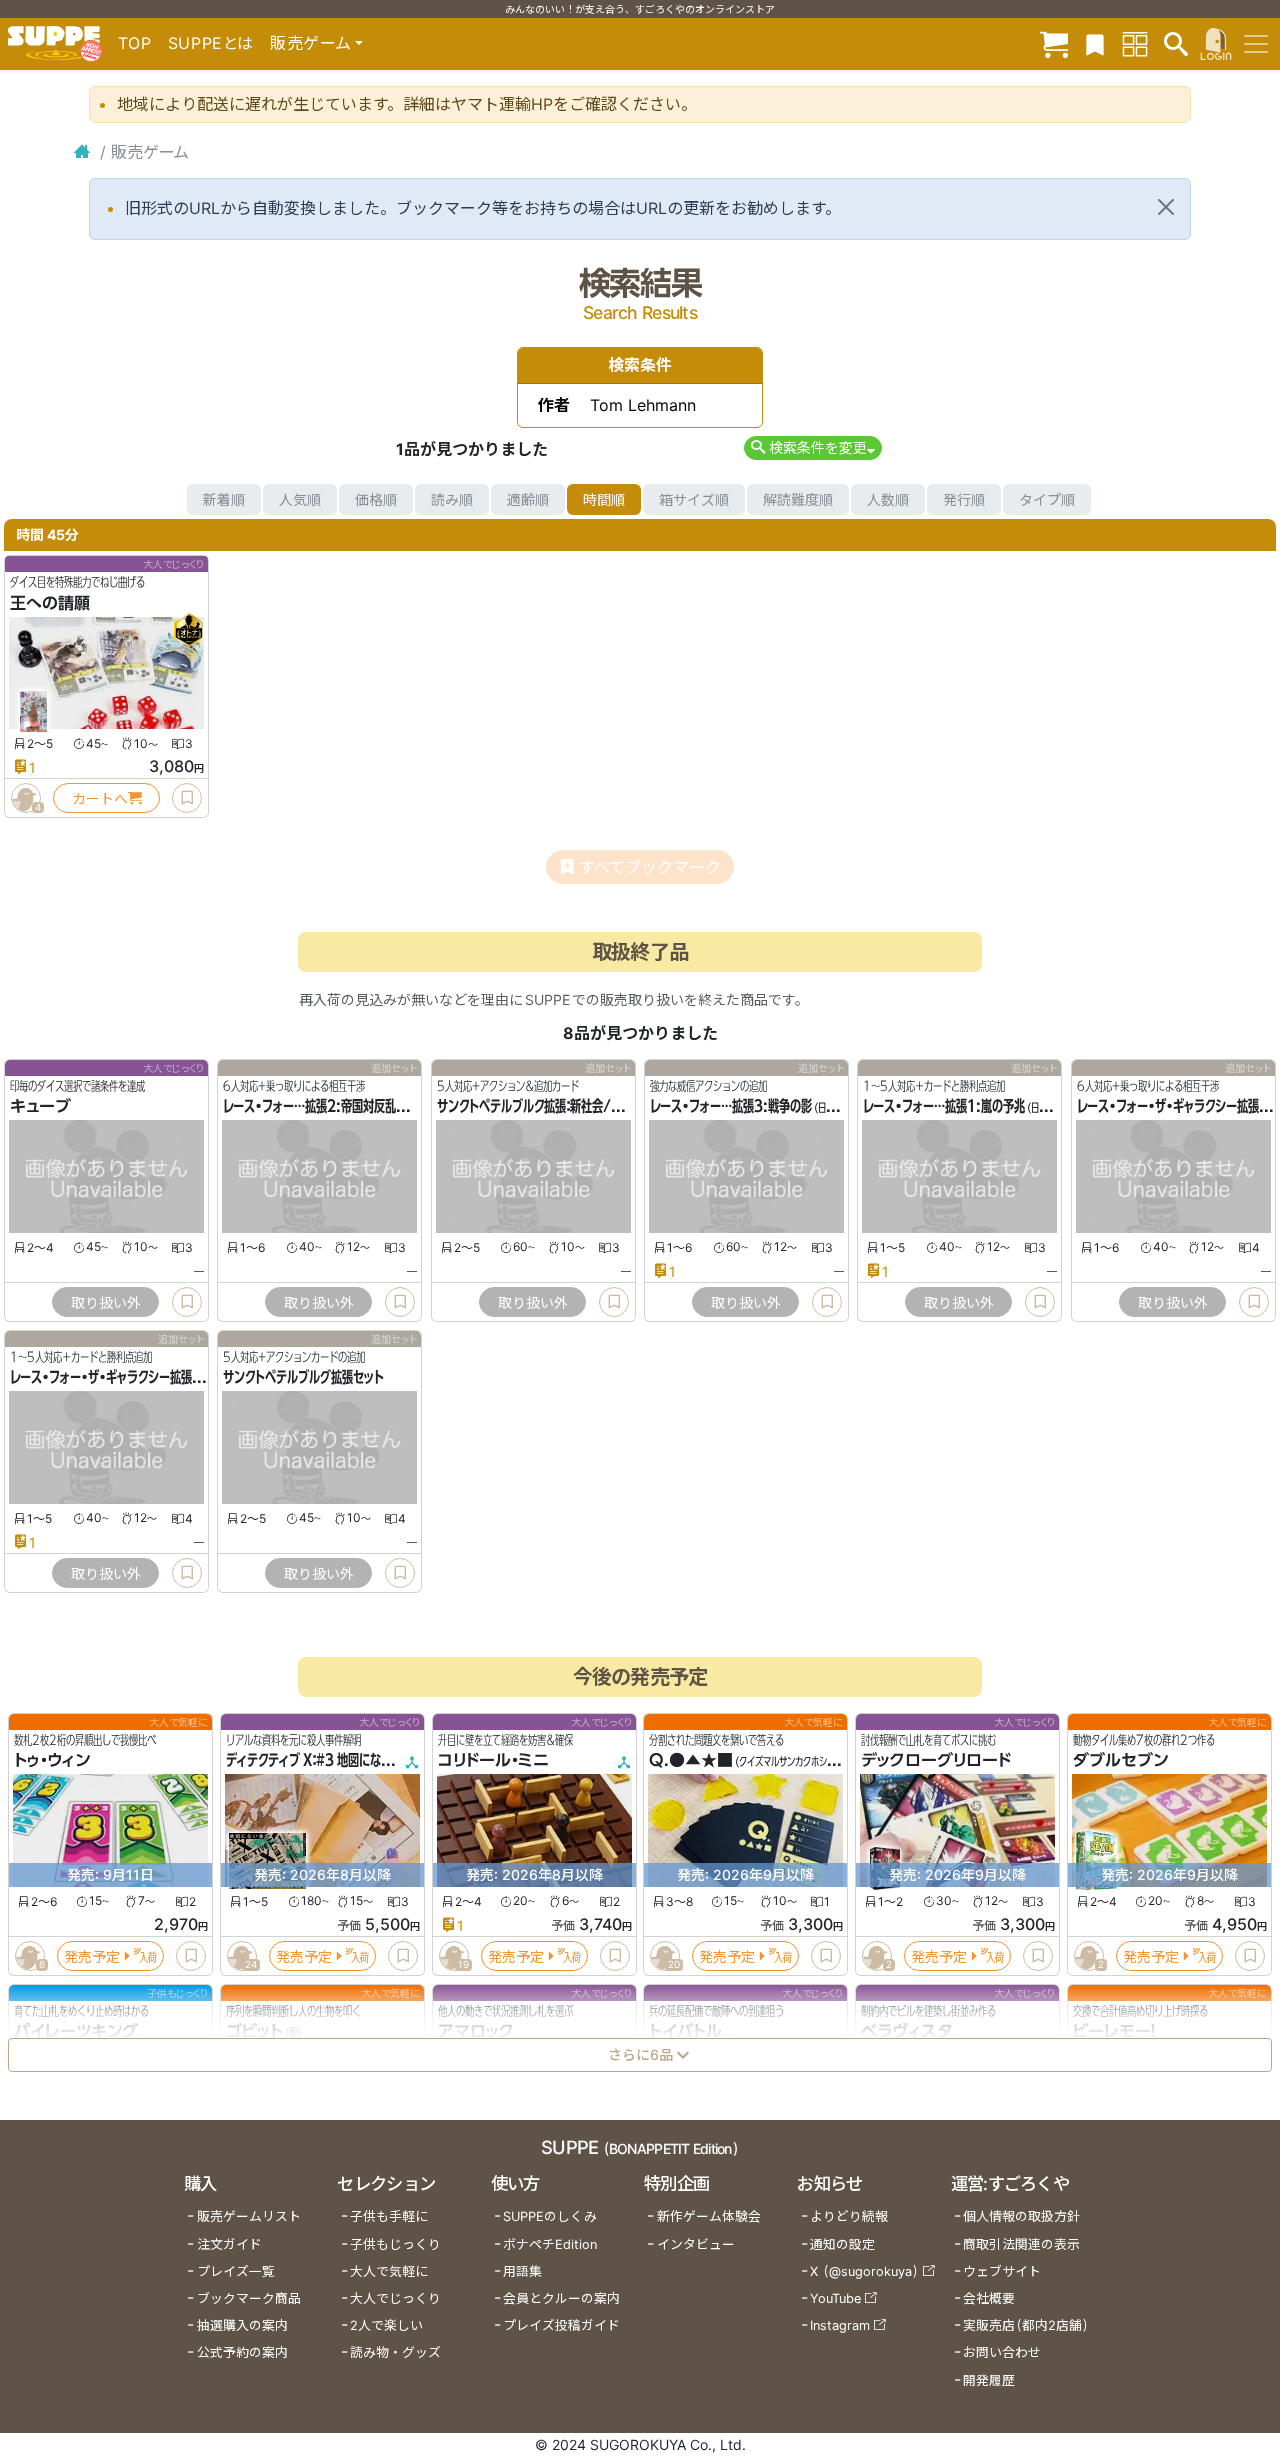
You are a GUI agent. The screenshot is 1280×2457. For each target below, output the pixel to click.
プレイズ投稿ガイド (561, 2325)
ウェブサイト (1002, 2271)
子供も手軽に (389, 2216)
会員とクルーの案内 (561, 2298)
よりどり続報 (849, 2216)
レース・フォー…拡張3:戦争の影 (731, 1107)
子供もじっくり (395, 2244)
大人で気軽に (389, 2271)
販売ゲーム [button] (310, 43)
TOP (135, 43)
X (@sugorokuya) (864, 2271)
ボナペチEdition (550, 2244)
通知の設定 (842, 2244)
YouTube (835, 2298)
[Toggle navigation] (1256, 44)
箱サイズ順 (694, 499)
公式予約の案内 (242, 2352)
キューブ (40, 1107)
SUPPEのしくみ (550, 2216)
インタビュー (696, 2244)
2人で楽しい (386, 2325)
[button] (812, 447)
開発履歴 (989, 2380)
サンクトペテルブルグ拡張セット (303, 1378)
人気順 (300, 499)
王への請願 (50, 603)
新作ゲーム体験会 (709, 2216)
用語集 (522, 2271)
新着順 (224, 499)
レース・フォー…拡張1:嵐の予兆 (944, 1107)
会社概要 (989, 2298)
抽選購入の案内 (242, 2325)
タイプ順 (1047, 499)
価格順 (376, 499)
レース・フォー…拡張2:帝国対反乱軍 (315, 1107)
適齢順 (528, 499)
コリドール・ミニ (493, 1761)
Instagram (840, 2325)
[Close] (1166, 207)
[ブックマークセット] (1095, 43)
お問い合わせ (1002, 2352)
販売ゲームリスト (249, 2216)
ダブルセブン (1120, 1761)
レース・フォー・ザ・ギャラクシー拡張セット (116, 1378)
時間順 (604, 499)
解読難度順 (798, 499)
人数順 (888, 499)
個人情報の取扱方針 (1021, 2216)
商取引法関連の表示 (1021, 2244)
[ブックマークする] (187, 798)
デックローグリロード (936, 1761)
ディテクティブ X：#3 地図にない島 (314, 1761)
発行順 (964, 499)
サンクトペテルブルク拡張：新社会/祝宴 (535, 1107)
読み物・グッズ (395, 2352)
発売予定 (92, 1956)
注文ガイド (229, 2244)
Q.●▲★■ (691, 1761)
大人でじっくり (395, 2298)
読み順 (452, 499)
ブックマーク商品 (249, 2298)
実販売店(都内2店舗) (1026, 2325)
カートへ (100, 798)
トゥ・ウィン (52, 1761)
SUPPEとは (211, 43)
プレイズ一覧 (236, 2271)
